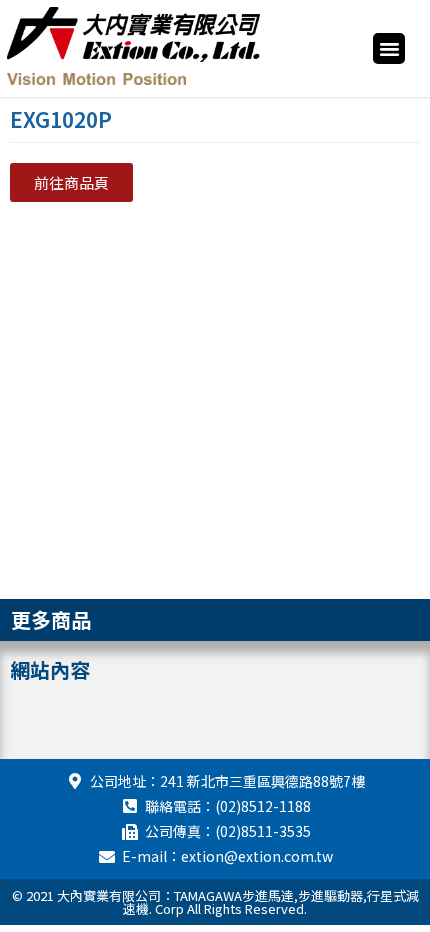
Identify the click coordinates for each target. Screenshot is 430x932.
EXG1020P (61, 119)
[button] (389, 49)
